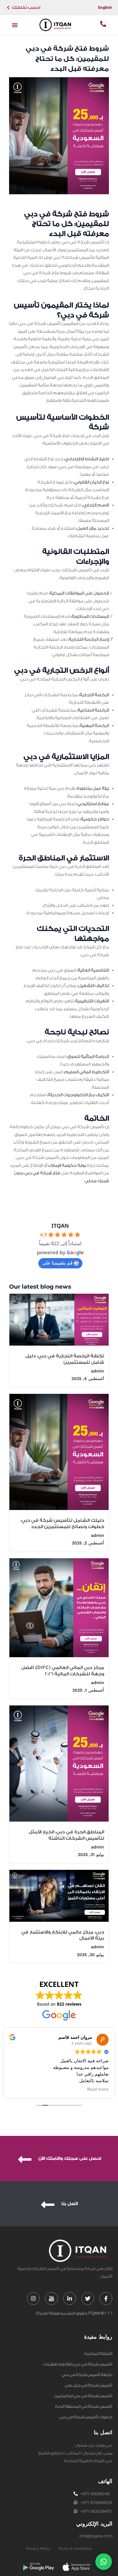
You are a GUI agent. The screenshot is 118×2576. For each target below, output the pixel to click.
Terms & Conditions (75, 2549)
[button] (15, 25)
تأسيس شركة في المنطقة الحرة (84, 2406)
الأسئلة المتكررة (98, 2354)
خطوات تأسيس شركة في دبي (86, 2417)
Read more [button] (98, 2089)
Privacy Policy (38, 2549)
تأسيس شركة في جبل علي (88, 2385)
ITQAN (60, 1226)
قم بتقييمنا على (57, 1263)
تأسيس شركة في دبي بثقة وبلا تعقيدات (78, 2364)
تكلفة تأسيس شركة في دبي (87, 2375)
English (105, 7)
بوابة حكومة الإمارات (67, 1166)
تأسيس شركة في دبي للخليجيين (83, 2396)
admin (98, 1371)
